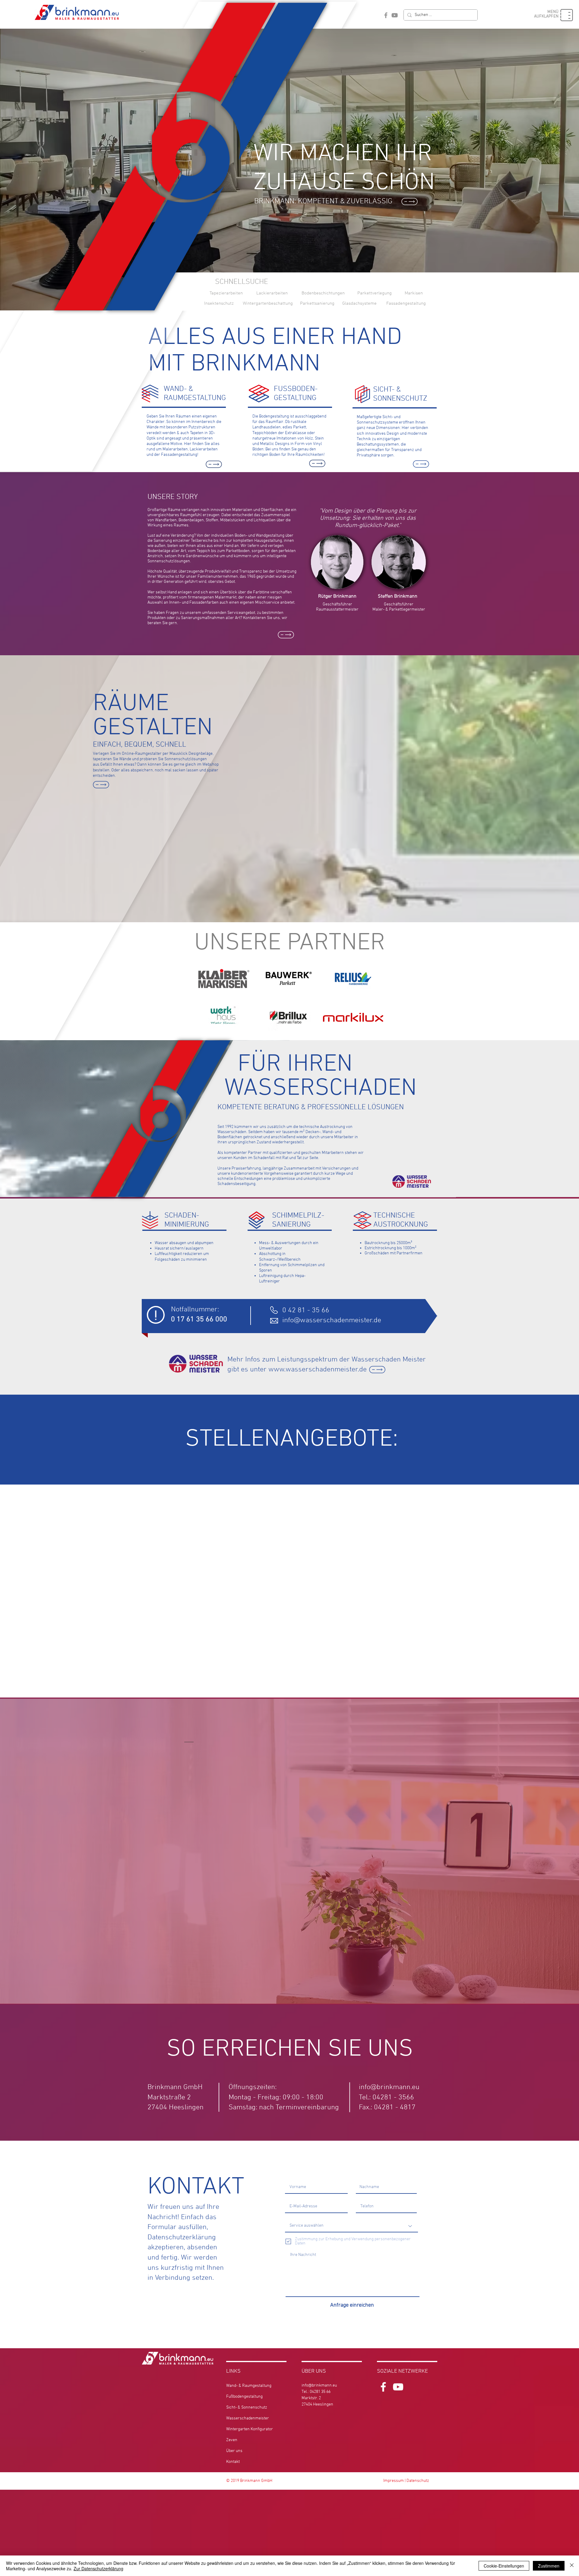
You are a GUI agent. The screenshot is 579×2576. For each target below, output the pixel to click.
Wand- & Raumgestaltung (249, 2386)
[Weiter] (545, 1919)
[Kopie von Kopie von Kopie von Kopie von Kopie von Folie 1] (303, 2126)
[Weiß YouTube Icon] (398, 2387)
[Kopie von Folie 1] (281, 2126)
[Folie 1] (276, 2126)
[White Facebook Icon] (383, 2387)
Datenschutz (418, 2481)
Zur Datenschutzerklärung (98, 2568)
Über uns (234, 2451)
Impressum (394, 2481)
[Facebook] (386, 15)
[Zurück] (34, 1919)
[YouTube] (395, 15)
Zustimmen (549, 2566)
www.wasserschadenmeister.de (318, 1370)
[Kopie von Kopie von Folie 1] (287, 2126)
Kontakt (233, 2462)
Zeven (232, 2440)
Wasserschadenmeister (248, 2418)
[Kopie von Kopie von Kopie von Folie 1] (292, 2126)
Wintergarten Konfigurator (250, 2429)
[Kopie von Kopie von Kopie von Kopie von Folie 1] (298, 2126)
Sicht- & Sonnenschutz (247, 2408)
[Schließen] (572, 2566)
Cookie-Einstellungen (504, 2566)
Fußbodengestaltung (244, 2397)
